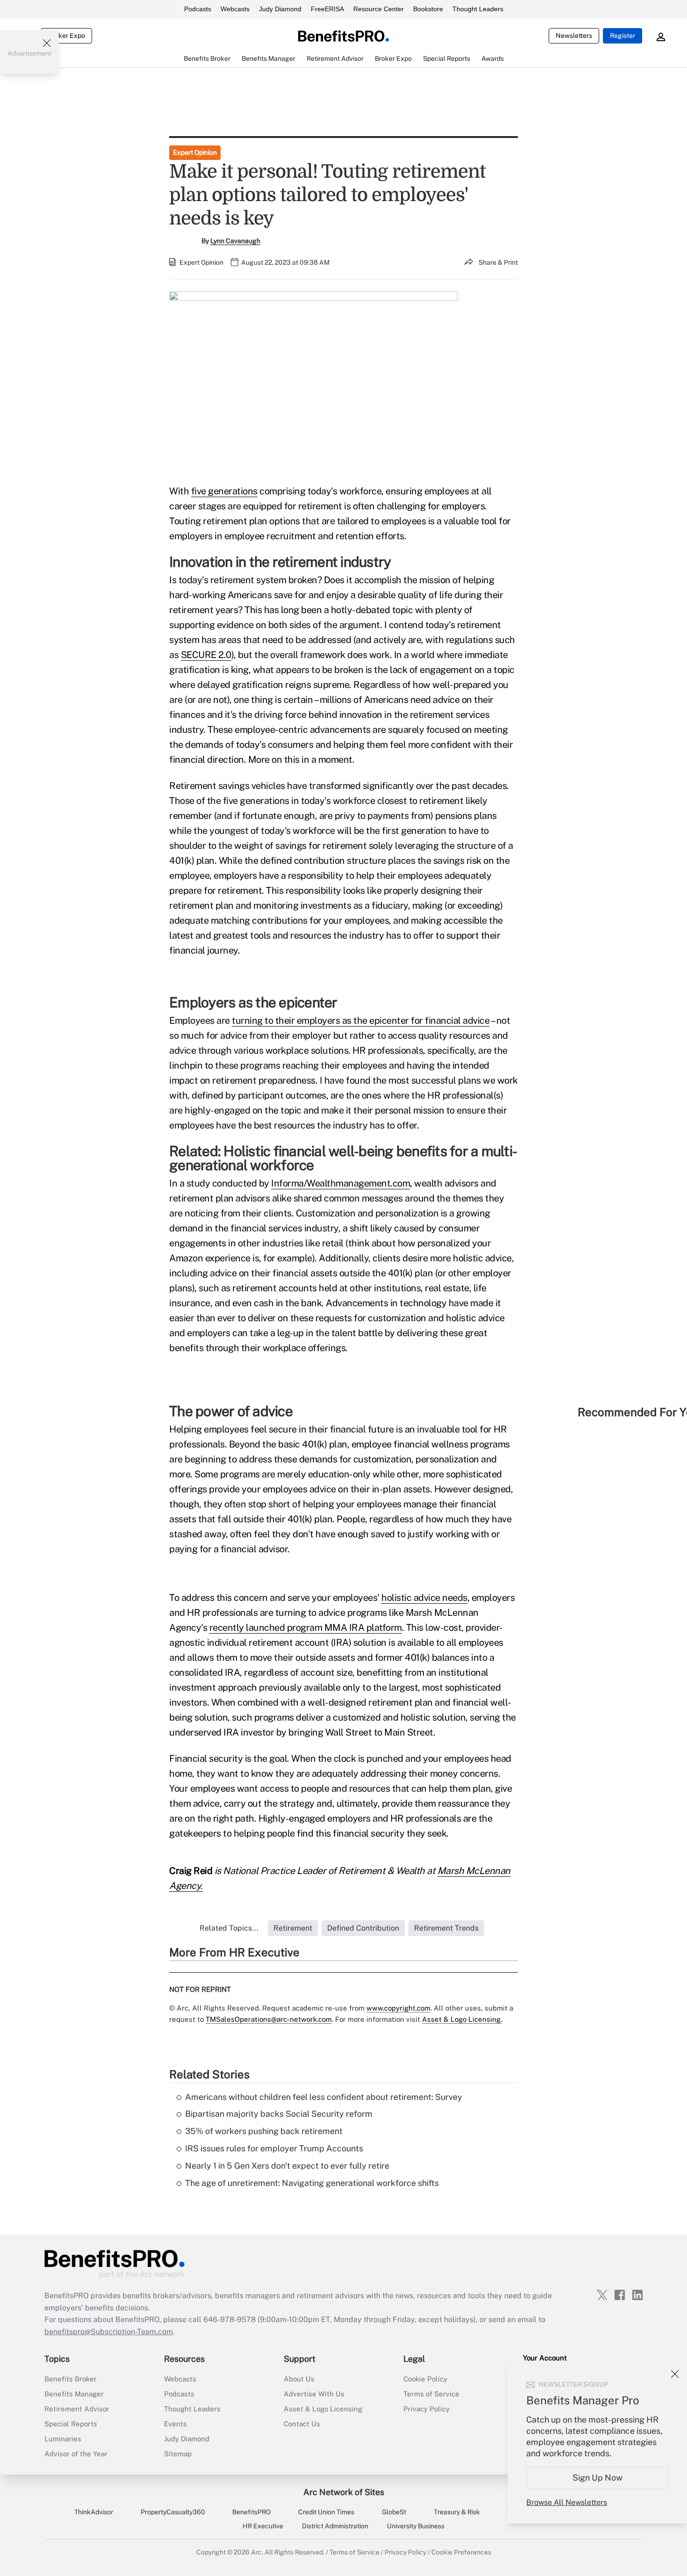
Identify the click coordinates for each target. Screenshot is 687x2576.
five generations (224, 491)
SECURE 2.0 (206, 655)
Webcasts (235, 9)
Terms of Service (431, 2394)
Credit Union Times (326, 2512)
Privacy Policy (426, 2409)
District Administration (335, 2526)
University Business (416, 2526)
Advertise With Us (314, 2394)
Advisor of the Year (76, 2454)
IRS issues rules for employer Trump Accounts (274, 2148)
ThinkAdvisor (94, 2512)
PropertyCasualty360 (173, 2512)
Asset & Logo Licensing (323, 2409)
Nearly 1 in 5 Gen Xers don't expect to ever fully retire (287, 2166)
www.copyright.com (398, 2008)
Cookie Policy (425, 2379)
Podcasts (198, 9)
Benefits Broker (71, 2379)
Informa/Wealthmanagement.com (340, 1183)
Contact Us (302, 2424)
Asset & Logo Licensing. (462, 2019)
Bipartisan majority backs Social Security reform (279, 2114)
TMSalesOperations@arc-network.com (269, 2019)
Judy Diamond (280, 9)
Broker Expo (67, 36)
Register (623, 36)
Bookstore (428, 9)
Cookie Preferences (461, 2552)
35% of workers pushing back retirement (264, 2131)
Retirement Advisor (77, 2409)
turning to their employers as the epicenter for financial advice (361, 1020)
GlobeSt (394, 2512)
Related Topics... (229, 1928)
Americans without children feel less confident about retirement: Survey (324, 2097)
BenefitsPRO (251, 2512)
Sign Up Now (598, 2478)
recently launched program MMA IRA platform (306, 1628)
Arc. (257, 2552)
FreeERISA (327, 9)
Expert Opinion (195, 152)
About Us (299, 2379)
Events (175, 2424)
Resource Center (379, 9)
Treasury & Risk (457, 2512)
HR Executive (263, 2526)
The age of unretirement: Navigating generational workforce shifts (312, 2183)
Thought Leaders (478, 9)
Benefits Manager (74, 2394)
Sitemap (178, 2454)
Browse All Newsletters (567, 2502)
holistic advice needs (424, 1598)
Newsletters (574, 36)
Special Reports (71, 2424)
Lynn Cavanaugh (235, 241)
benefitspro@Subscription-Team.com (109, 2332)
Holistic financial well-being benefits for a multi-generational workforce (343, 1158)
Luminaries (63, 2439)
